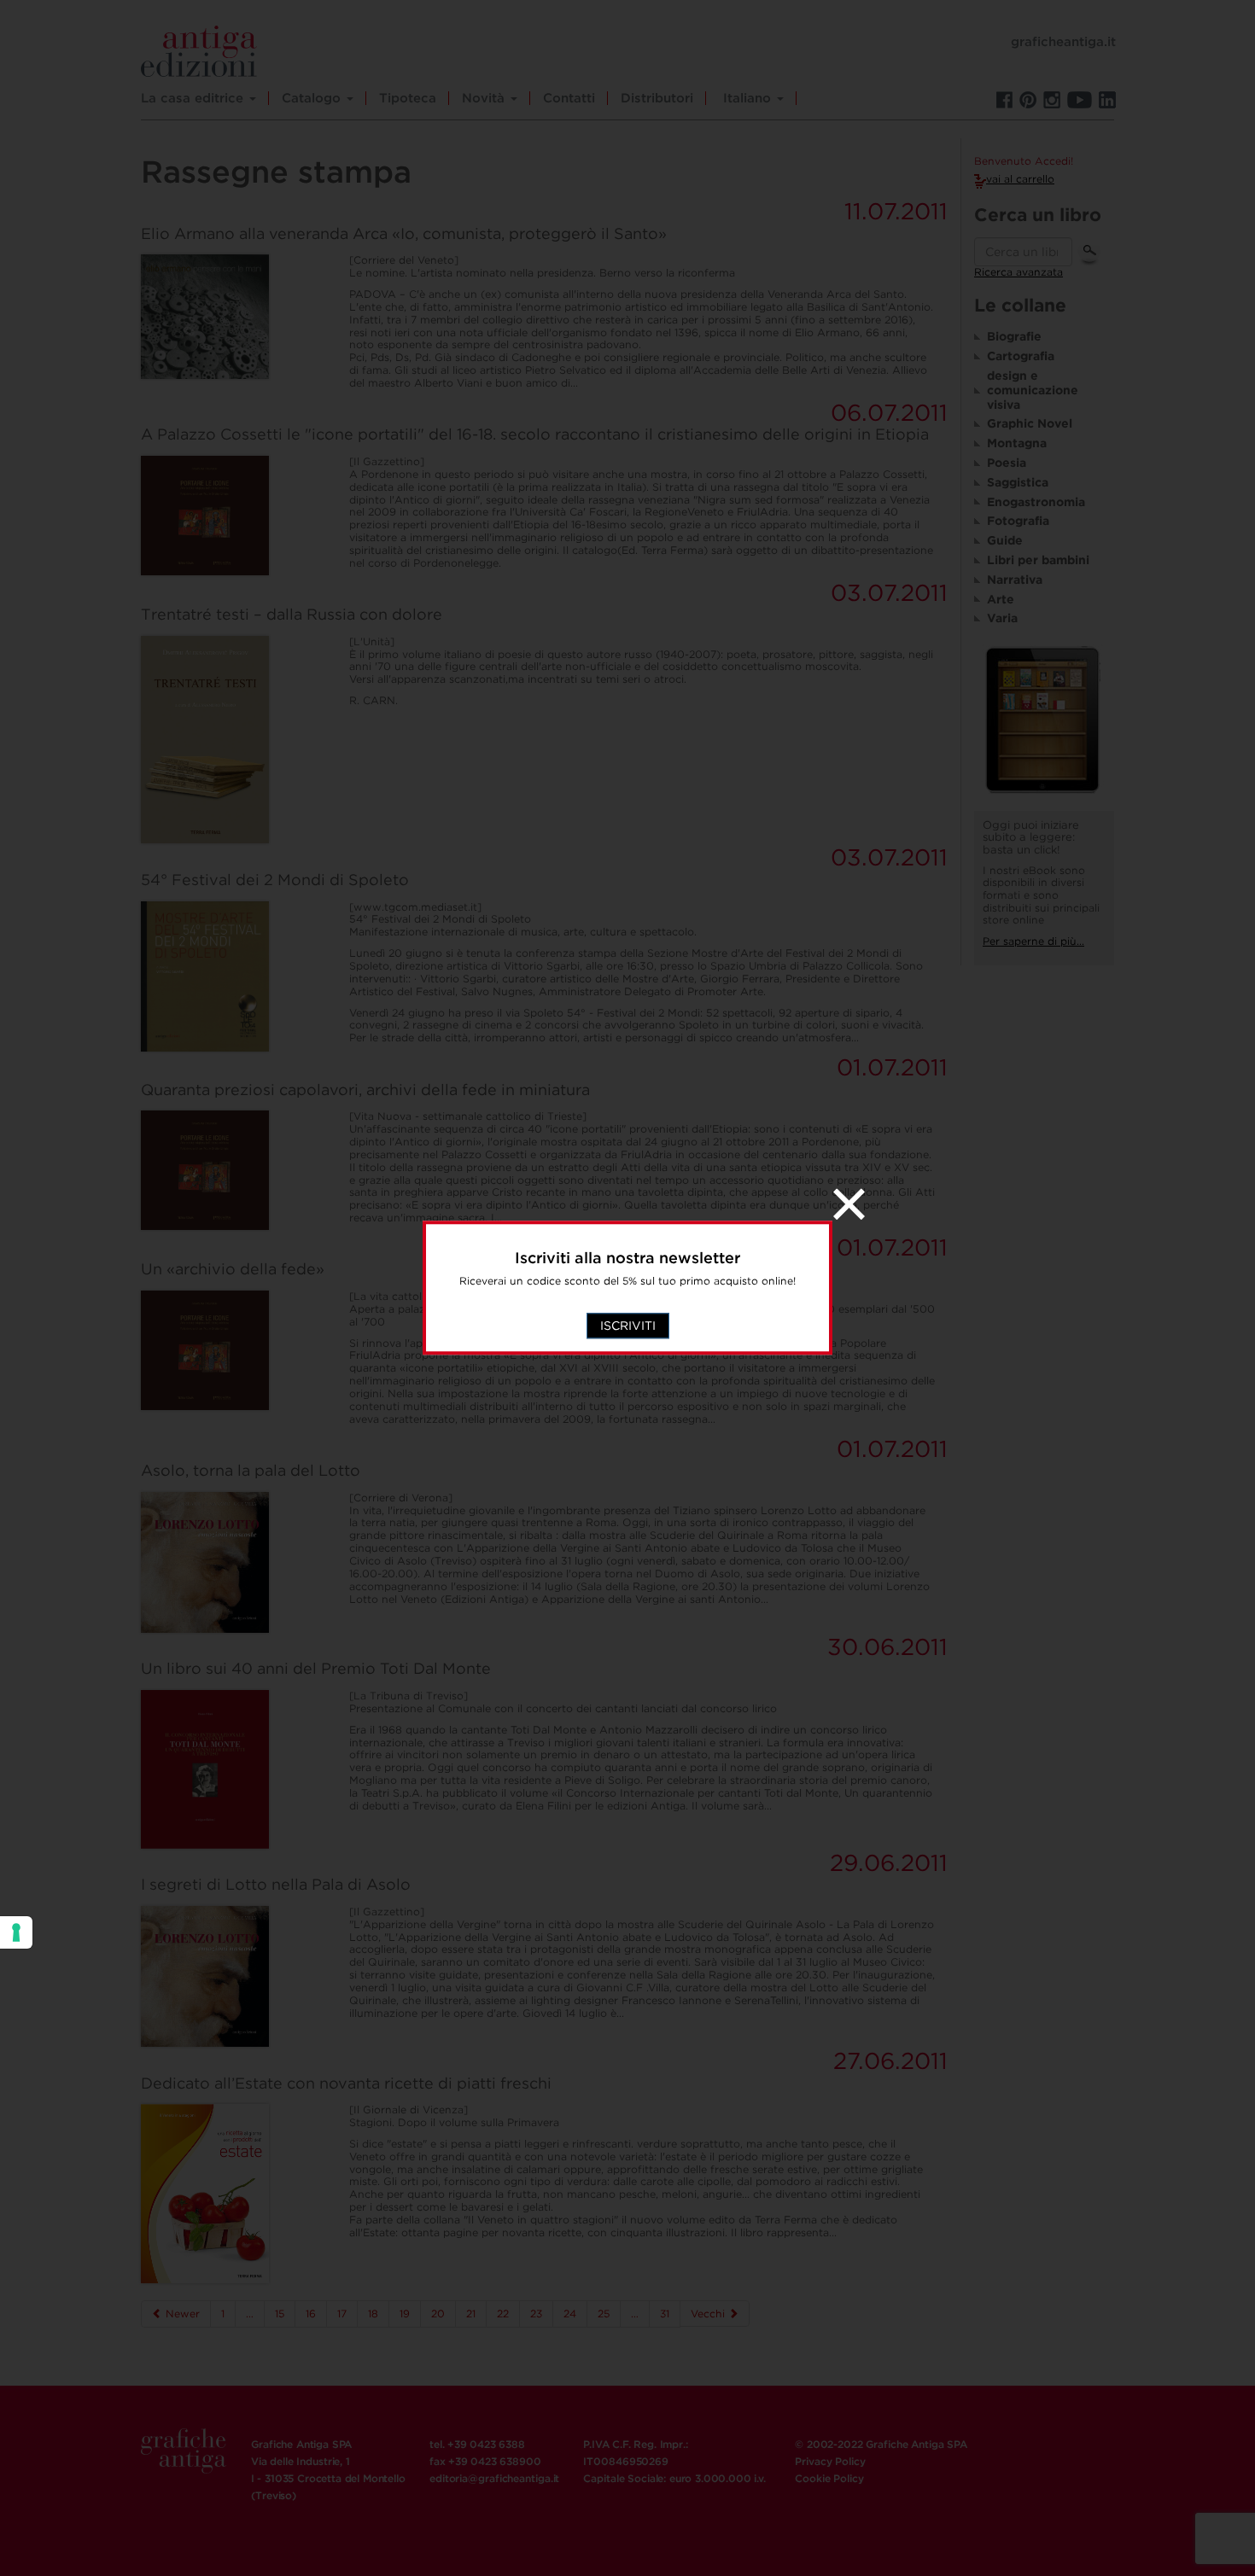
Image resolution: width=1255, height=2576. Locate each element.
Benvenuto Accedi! (1024, 161)
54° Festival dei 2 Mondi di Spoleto (275, 880)
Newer (181, 2314)
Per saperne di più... (1033, 941)
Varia (1002, 618)
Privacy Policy (830, 2461)
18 (373, 2314)
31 (665, 2314)
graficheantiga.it (1063, 42)
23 (536, 2314)
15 (280, 2314)
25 (604, 2314)
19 (405, 2314)
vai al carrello (1020, 179)
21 (471, 2314)
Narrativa (1015, 580)
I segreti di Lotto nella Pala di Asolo (276, 1884)
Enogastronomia (1036, 502)
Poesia (1007, 463)
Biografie (1014, 336)
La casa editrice (194, 98)
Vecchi (709, 2314)
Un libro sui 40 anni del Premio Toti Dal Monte (316, 1668)
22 (503, 2314)
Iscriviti (628, 1326)
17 (342, 2314)
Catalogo (313, 98)
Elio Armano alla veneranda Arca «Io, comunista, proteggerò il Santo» (404, 233)
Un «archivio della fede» (233, 1269)
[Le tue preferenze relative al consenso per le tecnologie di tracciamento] (16, 1932)
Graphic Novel (1030, 423)
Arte (1001, 599)
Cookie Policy (829, 2478)
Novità (485, 98)
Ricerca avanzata (1019, 272)
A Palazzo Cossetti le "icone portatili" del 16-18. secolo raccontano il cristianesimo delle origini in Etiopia (535, 434)
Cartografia (1021, 356)
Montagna (1017, 443)
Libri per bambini (1038, 560)
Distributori (657, 98)
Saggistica (1018, 482)
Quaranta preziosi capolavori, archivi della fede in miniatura (365, 1090)
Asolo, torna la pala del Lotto (251, 1470)
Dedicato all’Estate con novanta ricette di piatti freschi (346, 2083)
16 (311, 2314)
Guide (1005, 540)
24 (570, 2314)
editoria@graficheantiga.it (494, 2478)
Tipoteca (408, 98)
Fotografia (1018, 521)
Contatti (569, 98)
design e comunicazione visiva (1033, 390)
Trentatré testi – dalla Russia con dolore (292, 614)
